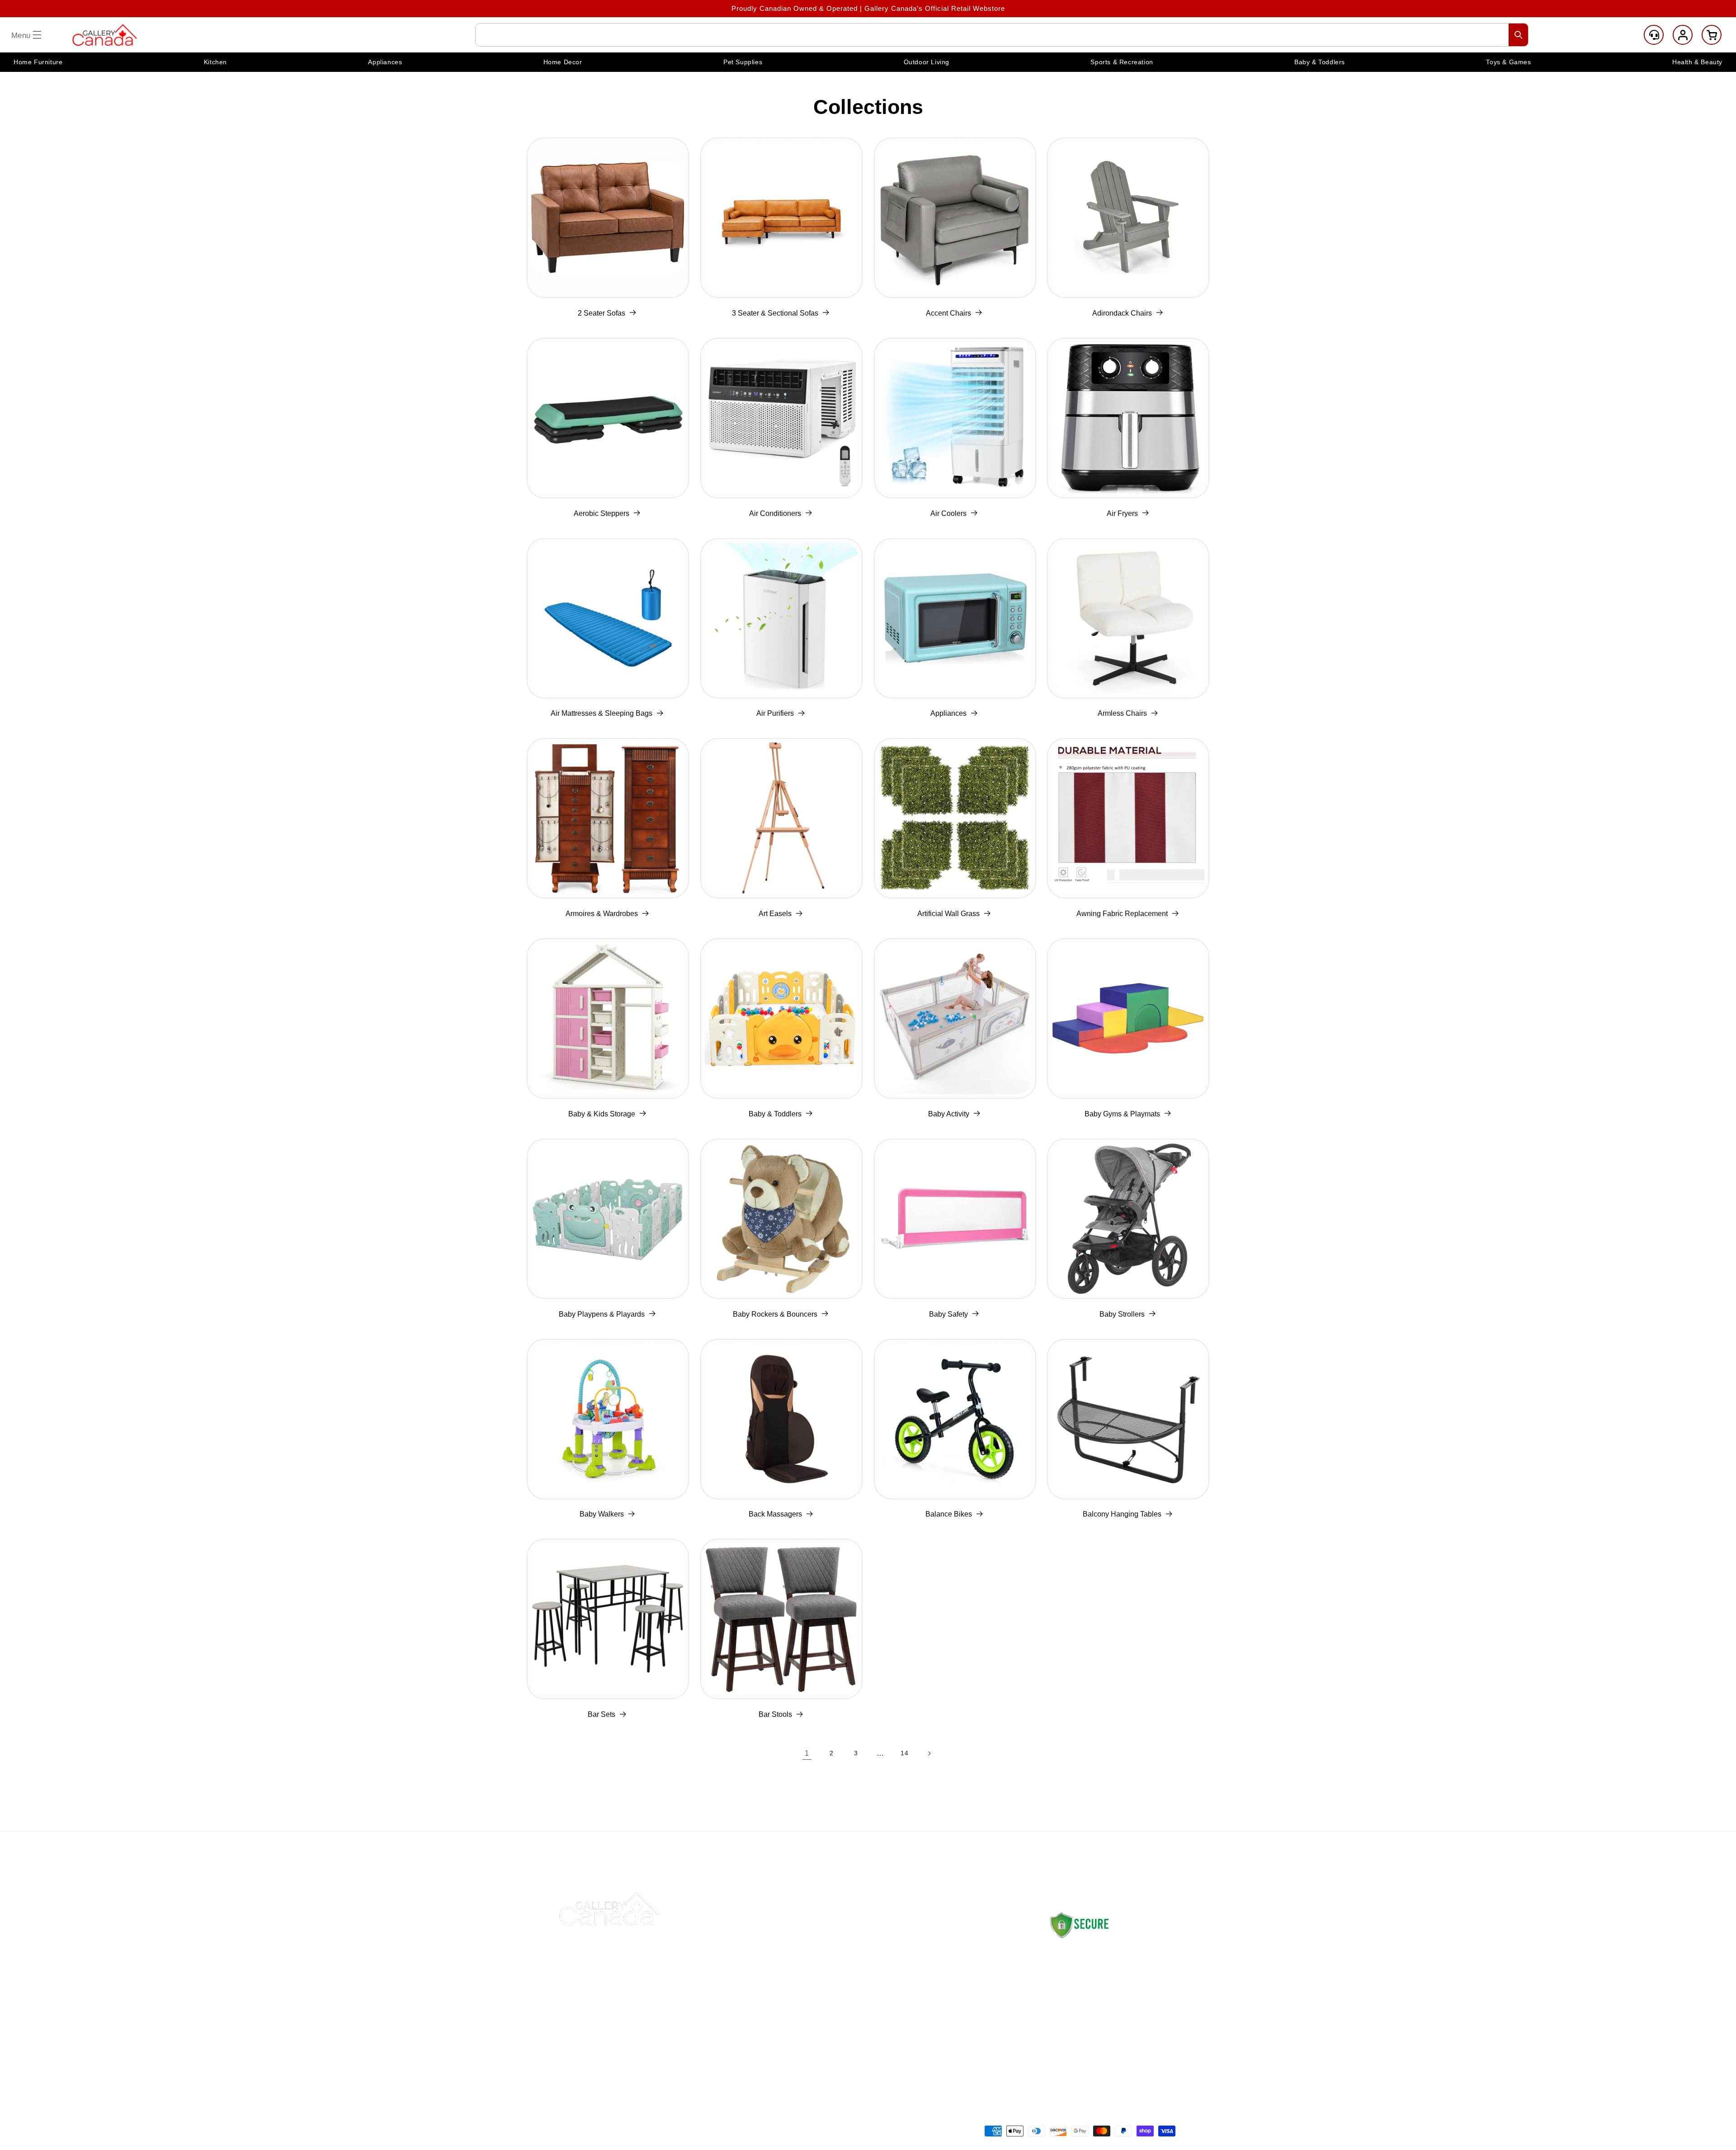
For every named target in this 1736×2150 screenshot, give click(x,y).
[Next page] (929, 1753)
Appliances (948, 713)
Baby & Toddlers (775, 1114)
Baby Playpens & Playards (602, 1314)
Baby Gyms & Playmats (1122, 1114)
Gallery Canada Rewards (843, 2026)
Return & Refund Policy (969, 1962)
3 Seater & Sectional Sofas (775, 313)
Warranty (945, 2026)
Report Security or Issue (842, 2047)
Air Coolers (948, 513)
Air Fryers (1122, 513)
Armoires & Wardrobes (602, 914)
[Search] (1519, 35)
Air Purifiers (775, 713)
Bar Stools (775, 1714)
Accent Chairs (948, 313)
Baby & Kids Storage (602, 1114)
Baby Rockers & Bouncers (775, 1314)
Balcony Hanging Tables (1122, 1514)
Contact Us (820, 1941)
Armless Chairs (1122, 713)
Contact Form (1070, 2058)
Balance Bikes (949, 1514)
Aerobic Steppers (601, 513)
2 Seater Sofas (601, 313)
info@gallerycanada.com (1106, 2022)
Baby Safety (948, 1314)
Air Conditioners (775, 513)
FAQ (808, 2005)
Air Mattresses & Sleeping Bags (601, 713)
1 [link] (807, 1753)
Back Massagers (775, 1514)
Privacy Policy (954, 2005)
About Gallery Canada (838, 1962)
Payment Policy (956, 1983)
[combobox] (1002, 35)
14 (904, 1753)
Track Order (821, 1983)
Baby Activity (949, 1114)
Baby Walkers (602, 1514)
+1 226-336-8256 (1098, 2031)
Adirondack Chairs (1122, 313)
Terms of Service (959, 2047)
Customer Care (1654, 35)
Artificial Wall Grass (948, 914)
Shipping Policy (956, 1941)
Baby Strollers (1122, 1314)
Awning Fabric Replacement (1122, 914)
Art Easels (775, 914)
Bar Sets (601, 1714)
